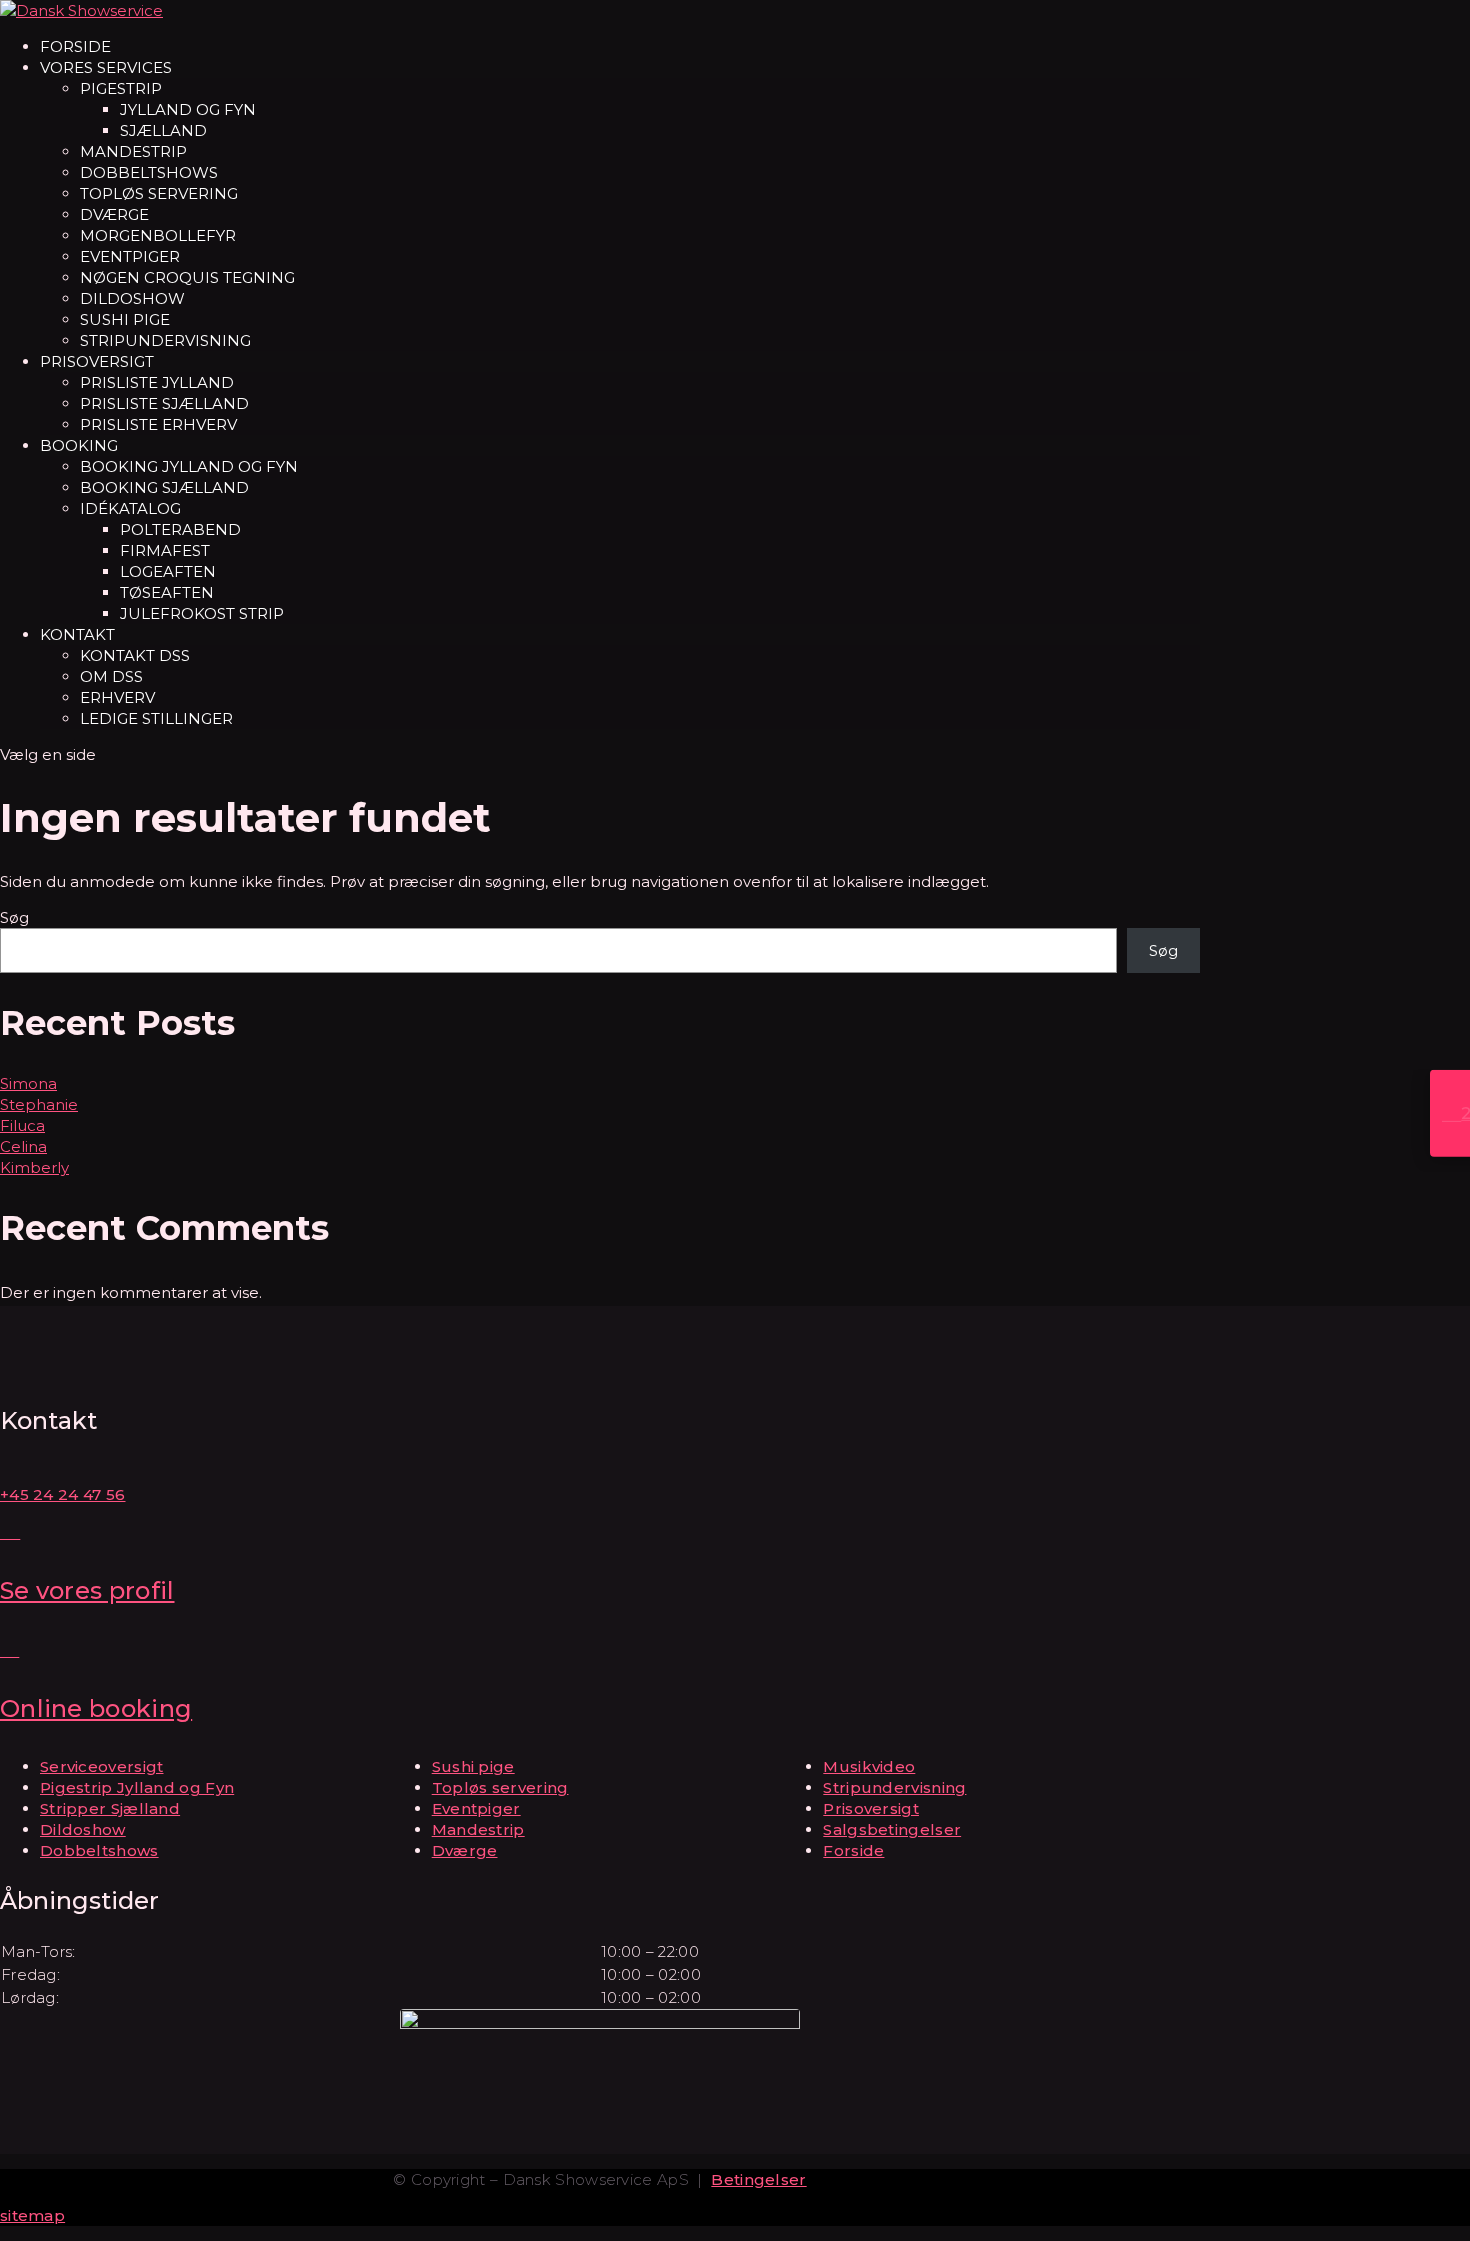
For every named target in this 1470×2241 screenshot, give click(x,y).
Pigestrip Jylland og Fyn (137, 1787)
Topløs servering (159, 193)
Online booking (96, 1708)
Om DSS (111, 676)
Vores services (106, 67)
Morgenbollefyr (158, 235)
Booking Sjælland (164, 487)
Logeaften (168, 571)
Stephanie (39, 1104)
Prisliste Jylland (157, 382)
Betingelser (758, 2179)
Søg (14, 917)
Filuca (22, 1125)
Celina (23, 1146)
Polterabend (180, 529)
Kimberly (34, 1167)
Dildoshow (132, 298)
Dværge (114, 214)
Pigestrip (121, 88)
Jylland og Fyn (188, 109)
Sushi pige (125, 319)
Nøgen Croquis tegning (187, 277)
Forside (75, 46)
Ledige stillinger (156, 718)
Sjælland (163, 130)
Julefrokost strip (202, 613)
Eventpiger (130, 256)
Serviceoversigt (102, 1766)
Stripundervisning (165, 340)
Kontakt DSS (135, 655)
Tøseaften (167, 592)
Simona (28, 1083)
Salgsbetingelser (892, 1829)
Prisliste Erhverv (158, 424)
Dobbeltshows (149, 172)
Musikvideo (869, 1766)
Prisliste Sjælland (164, 403)
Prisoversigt (97, 361)
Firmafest (165, 550)
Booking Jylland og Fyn (189, 466)
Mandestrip (133, 151)
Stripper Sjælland (110, 1808)
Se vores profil (87, 1590)
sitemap (32, 2215)
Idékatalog (130, 508)
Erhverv (117, 697)
